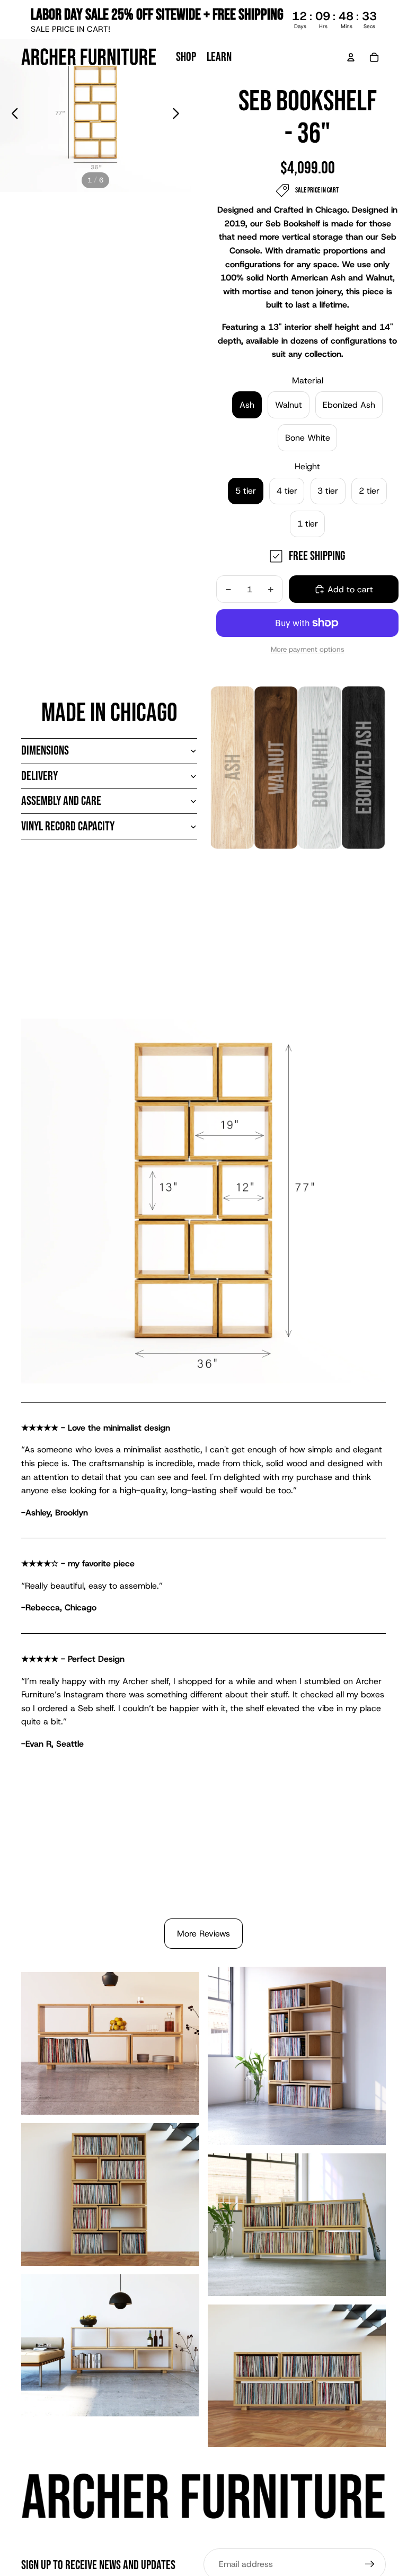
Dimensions (45, 751)
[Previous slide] (12, 116)
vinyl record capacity (68, 826)
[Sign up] (370, 2564)
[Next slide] (179, 116)
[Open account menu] (351, 57)
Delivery (39, 776)
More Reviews (203, 1934)
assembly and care (61, 801)
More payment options (308, 649)
